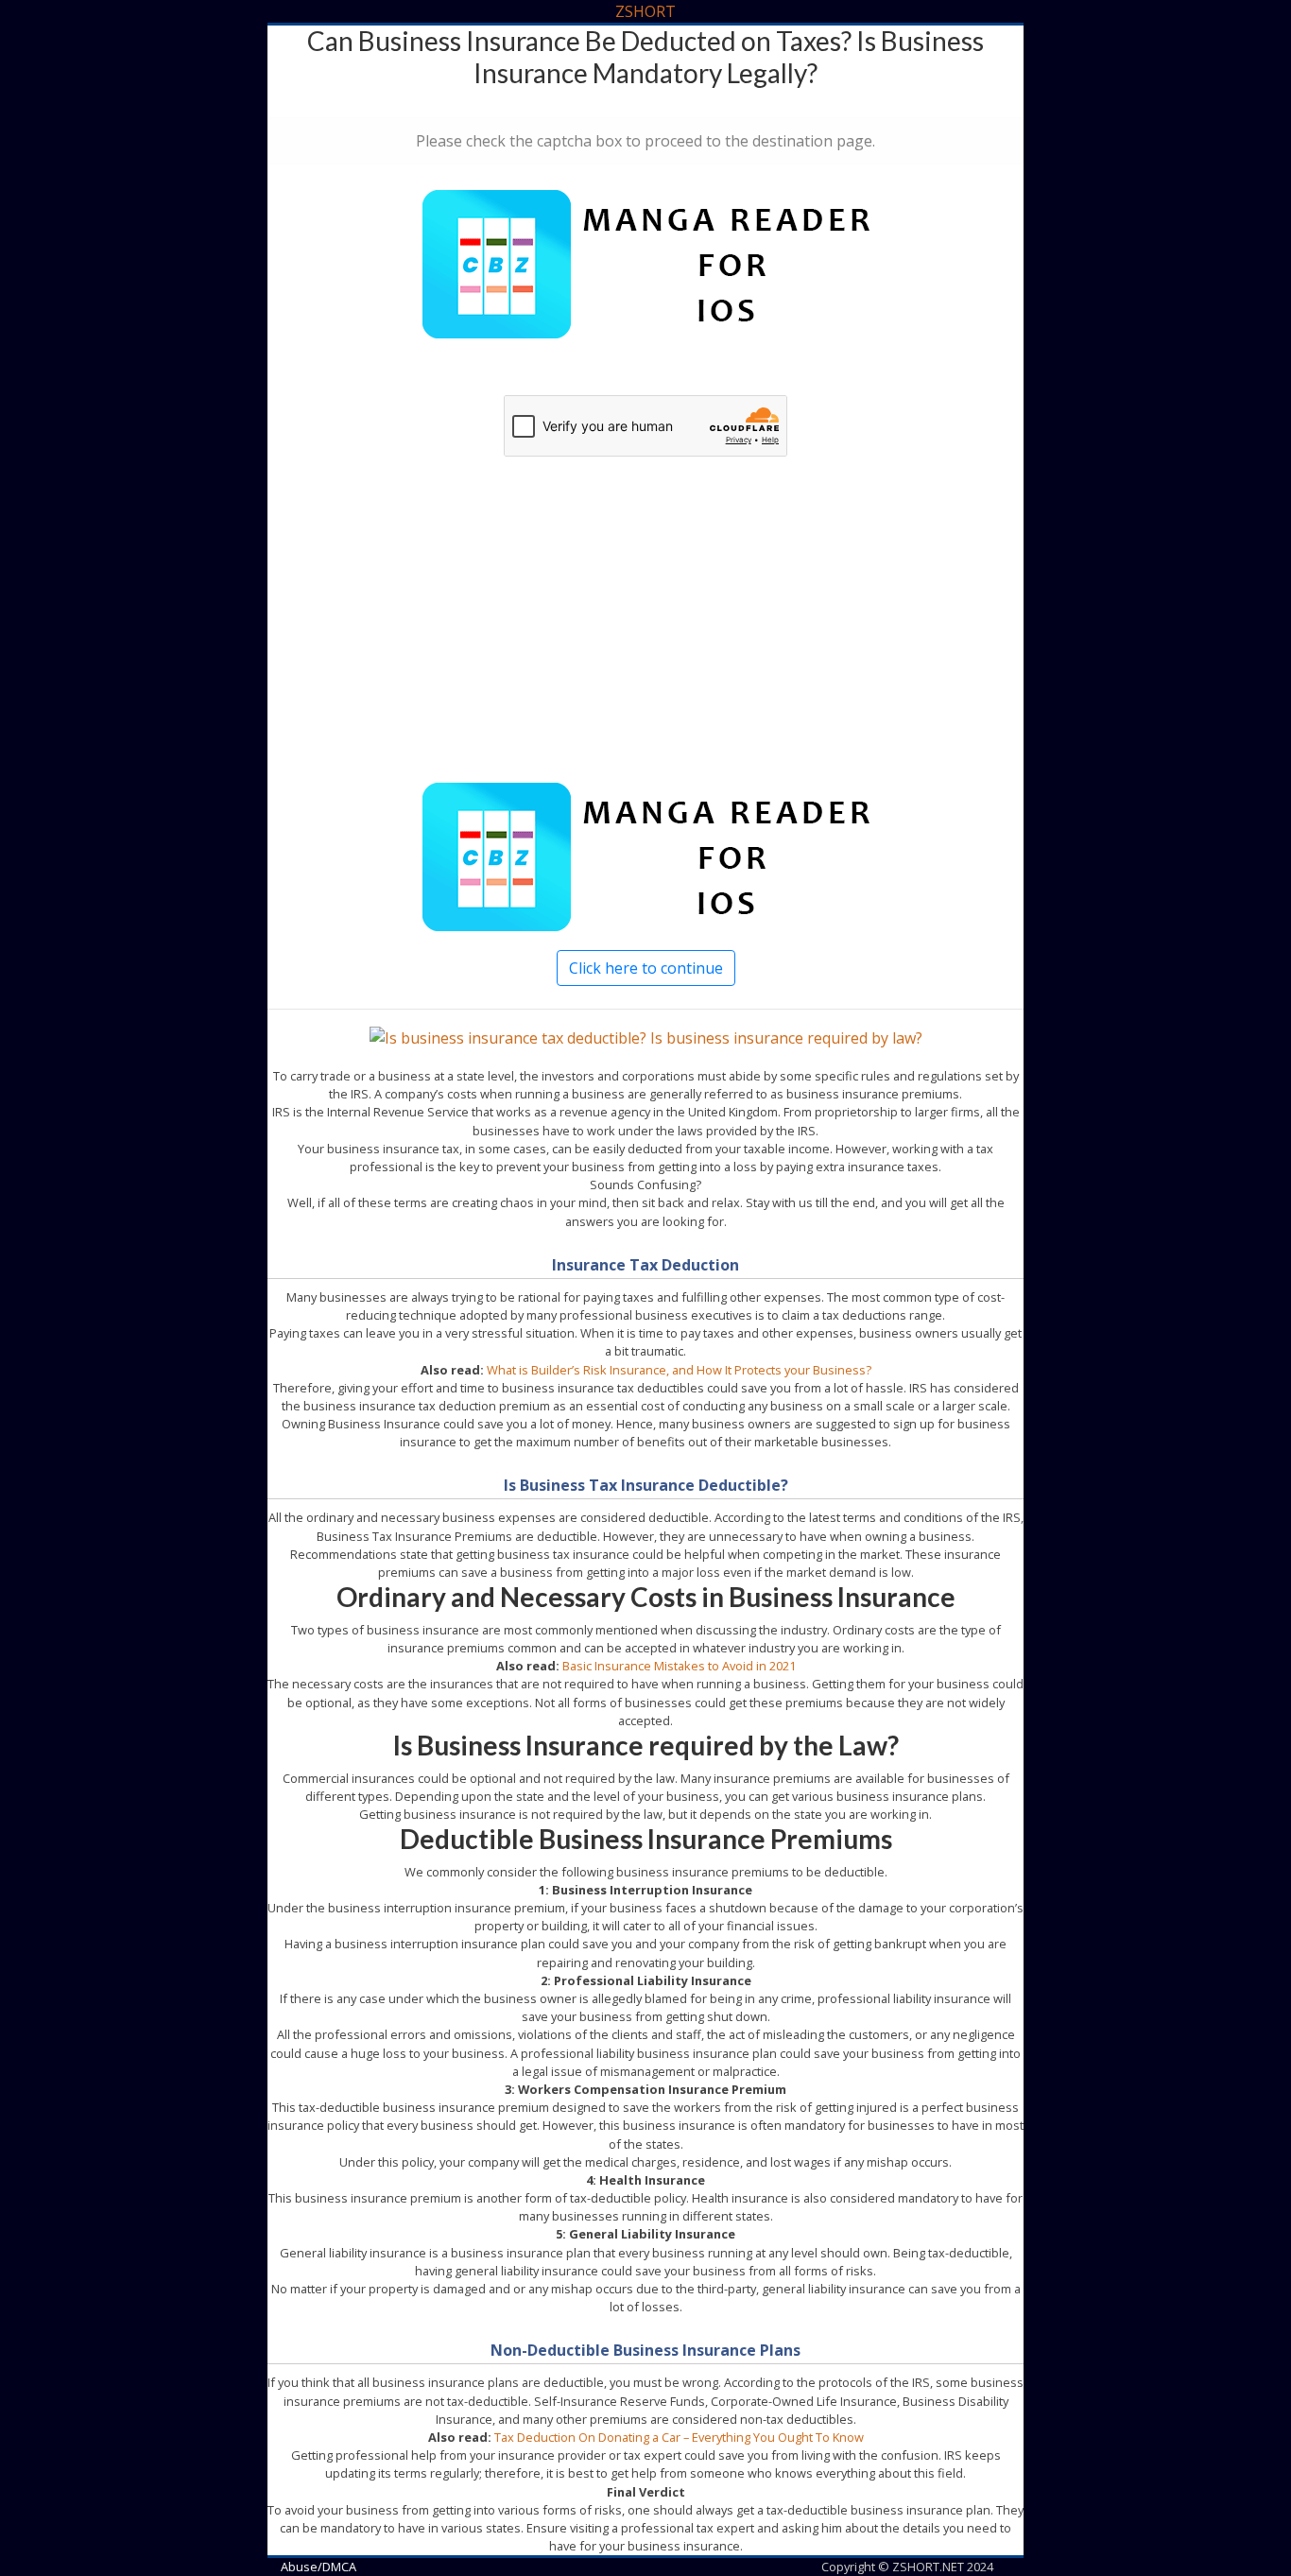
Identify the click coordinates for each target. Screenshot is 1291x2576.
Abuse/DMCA (318, 2567)
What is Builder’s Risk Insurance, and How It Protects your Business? (679, 1370)
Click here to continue (646, 968)
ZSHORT (645, 11)
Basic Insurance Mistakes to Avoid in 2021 (679, 1666)
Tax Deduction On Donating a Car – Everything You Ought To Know (679, 2437)
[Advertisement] (645, 640)
